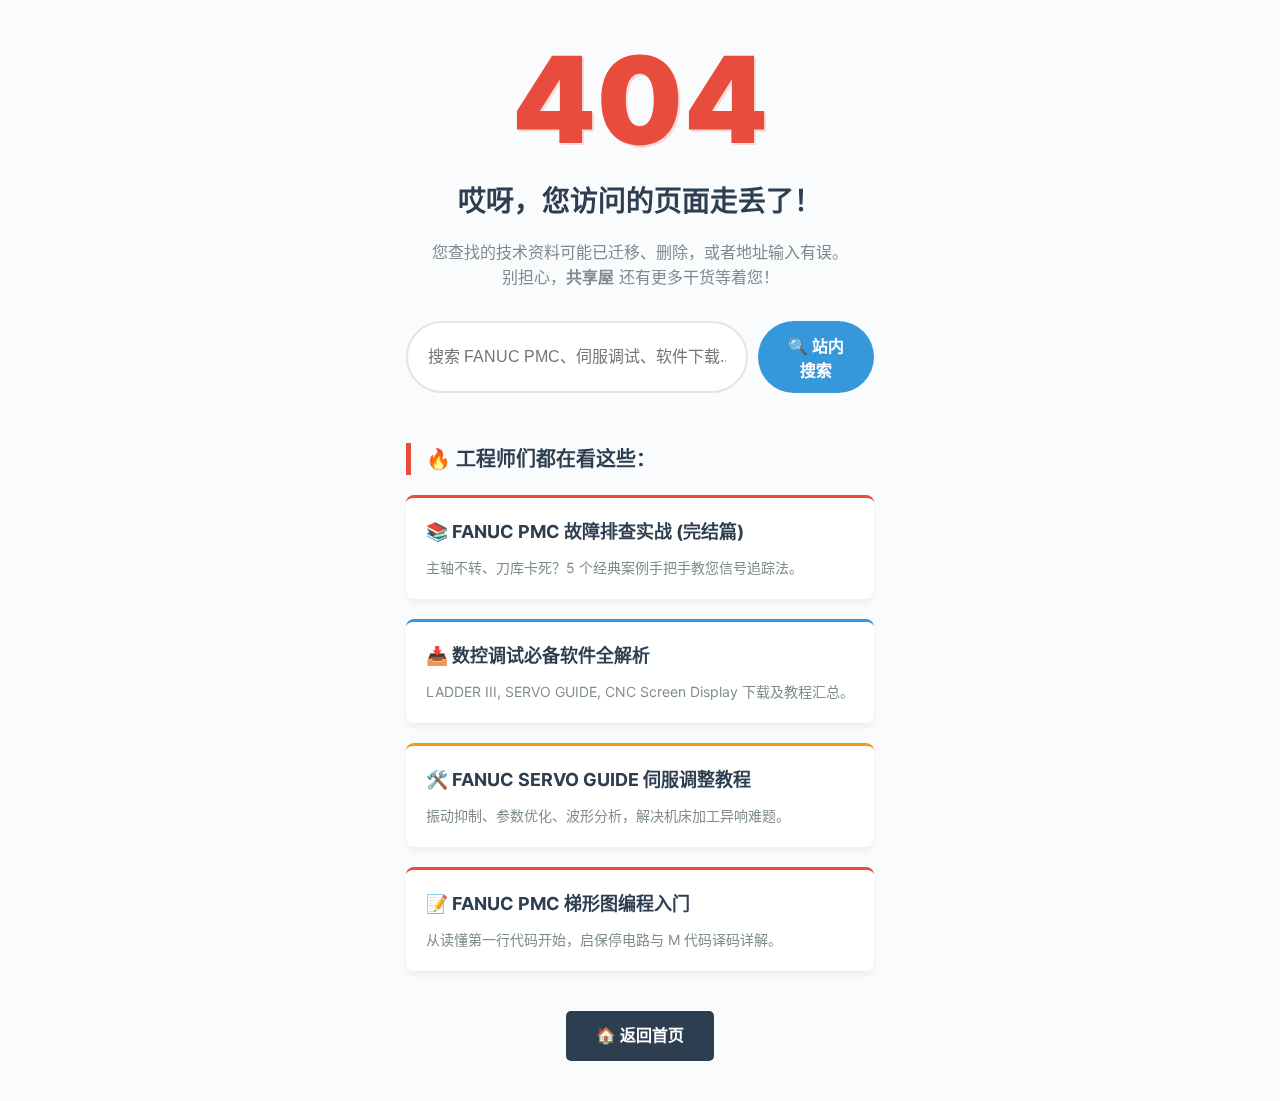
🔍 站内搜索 (816, 358)
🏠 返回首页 (640, 1035)
